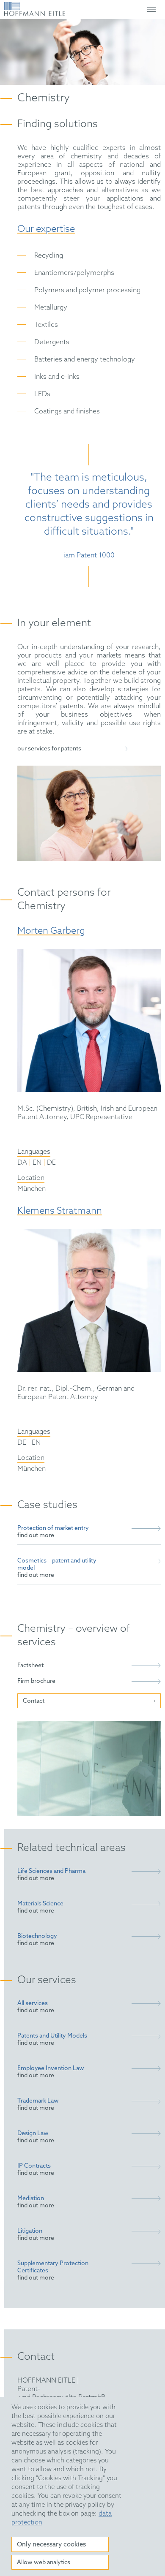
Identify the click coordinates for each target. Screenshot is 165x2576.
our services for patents (49, 749)
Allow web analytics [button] (44, 2563)
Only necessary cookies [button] (51, 2545)
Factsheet (30, 1666)
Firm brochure (36, 1681)
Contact (34, 1701)
